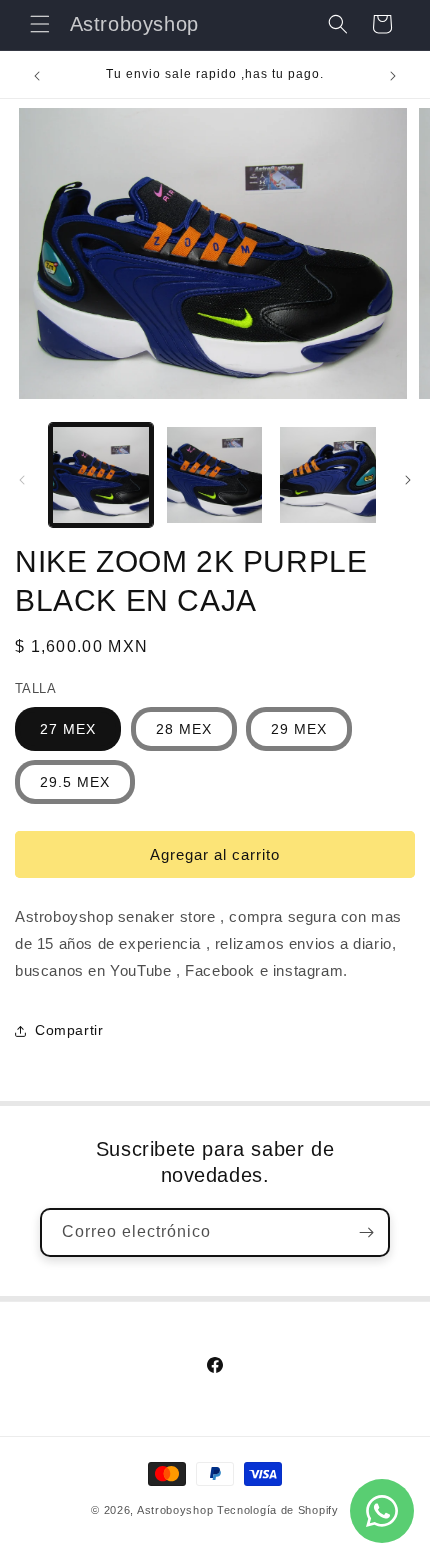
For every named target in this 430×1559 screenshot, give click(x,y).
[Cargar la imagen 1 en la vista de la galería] (101, 475)
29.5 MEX (75, 782)
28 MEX (184, 729)
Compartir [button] (69, 1030)
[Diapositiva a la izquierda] (22, 480)
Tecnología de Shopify (278, 1510)
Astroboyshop (175, 1510)
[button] (40, 24)
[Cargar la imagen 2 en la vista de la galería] (215, 475)
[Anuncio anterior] (37, 76)
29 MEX (299, 729)
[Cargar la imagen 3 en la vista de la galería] (328, 475)
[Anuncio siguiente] (393, 76)
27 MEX (68, 729)
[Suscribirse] (366, 1232)
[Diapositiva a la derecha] (408, 480)
